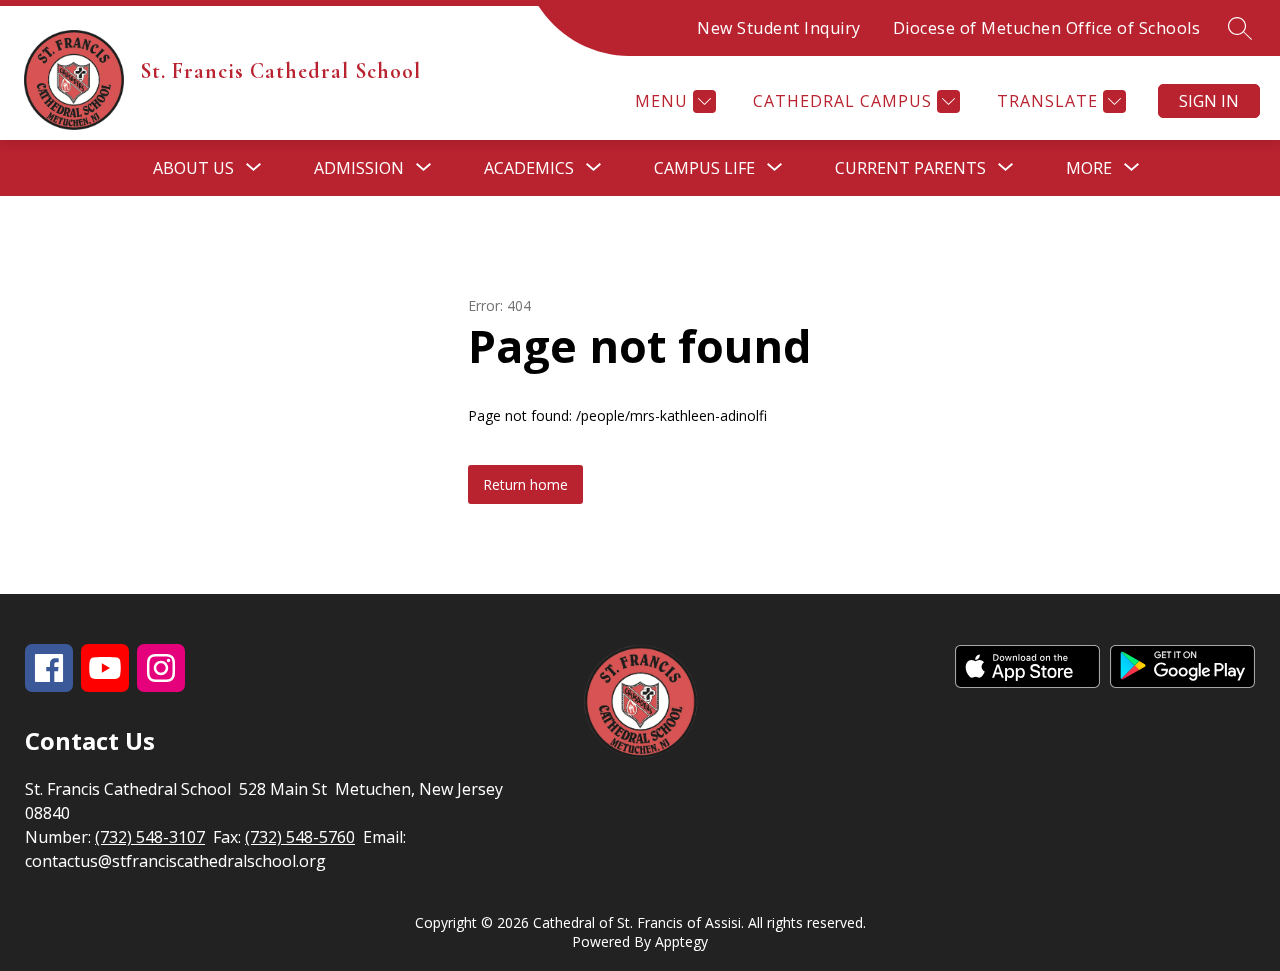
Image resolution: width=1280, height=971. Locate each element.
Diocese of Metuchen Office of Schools (1047, 28)
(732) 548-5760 (300, 837)
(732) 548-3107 (150, 837)
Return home (525, 484)
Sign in (1209, 101)
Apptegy (681, 941)
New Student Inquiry (779, 28)
